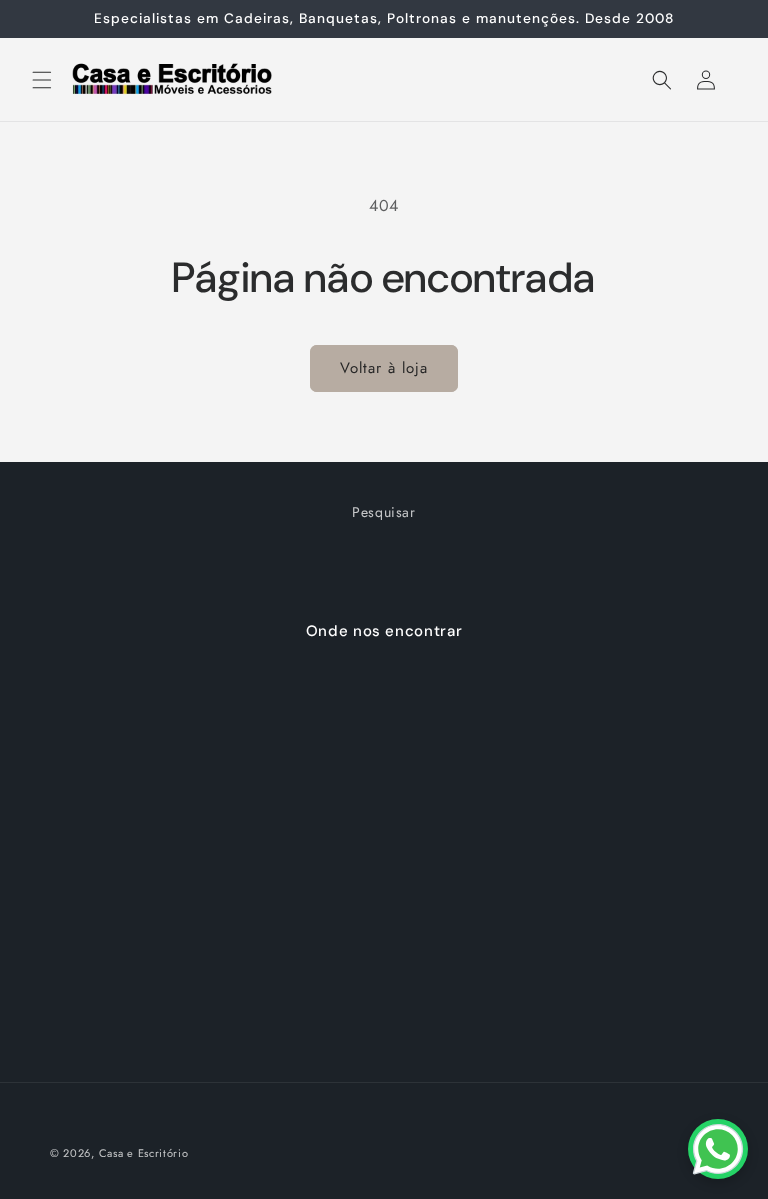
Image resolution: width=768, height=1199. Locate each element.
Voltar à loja (384, 368)
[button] (42, 80)
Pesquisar (383, 512)
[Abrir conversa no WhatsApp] (718, 1149)
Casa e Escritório (144, 1153)
